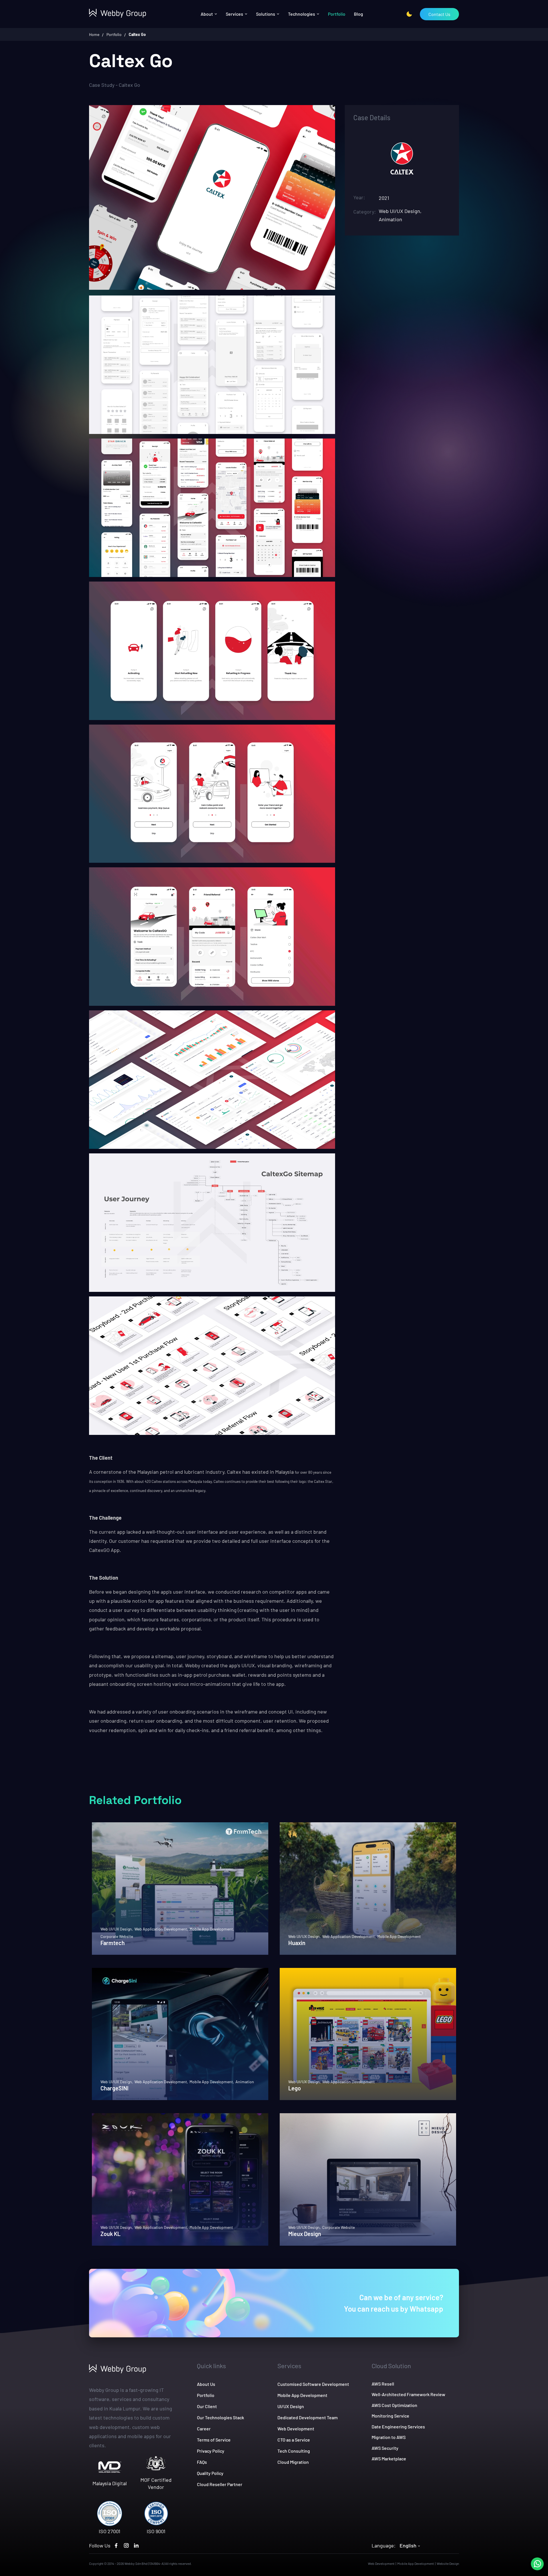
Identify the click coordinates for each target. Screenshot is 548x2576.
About (207, 14)
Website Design (448, 2563)
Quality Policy (210, 2473)
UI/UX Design (291, 2406)
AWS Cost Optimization (394, 2405)
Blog (358, 14)
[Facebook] (116, 2545)
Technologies (302, 14)
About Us (206, 2384)
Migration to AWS (389, 2437)
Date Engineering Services (398, 2427)
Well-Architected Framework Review (408, 2394)
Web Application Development (348, 2082)
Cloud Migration (293, 2462)
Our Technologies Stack (220, 2417)
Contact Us (439, 14)
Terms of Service (214, 2440)
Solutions (266, 14)
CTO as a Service (294, 2440)
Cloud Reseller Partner (220, 2484)
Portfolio (337, 14)
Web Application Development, (161, 1929)
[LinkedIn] (136, 2545)
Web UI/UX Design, (117, 1929)
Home (94, 34)
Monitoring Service (390, 2416)
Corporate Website (117, 1936)
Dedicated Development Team (308, 2417)
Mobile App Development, (212, 1929)
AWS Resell (383, 2384)
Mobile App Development (399, 1936)
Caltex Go (137, 34)
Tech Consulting (294, 2451)
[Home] (123, 13)
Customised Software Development (313, 2384)
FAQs (202, 2462)
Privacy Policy (211, 2451)
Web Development (296, 2429)
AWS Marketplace (389, 2459)
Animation (245, 2082)
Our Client (207, 2406)
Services (234, 14)
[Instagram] (126, 2545)
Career (204, 2429)
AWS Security (385, 2448)
